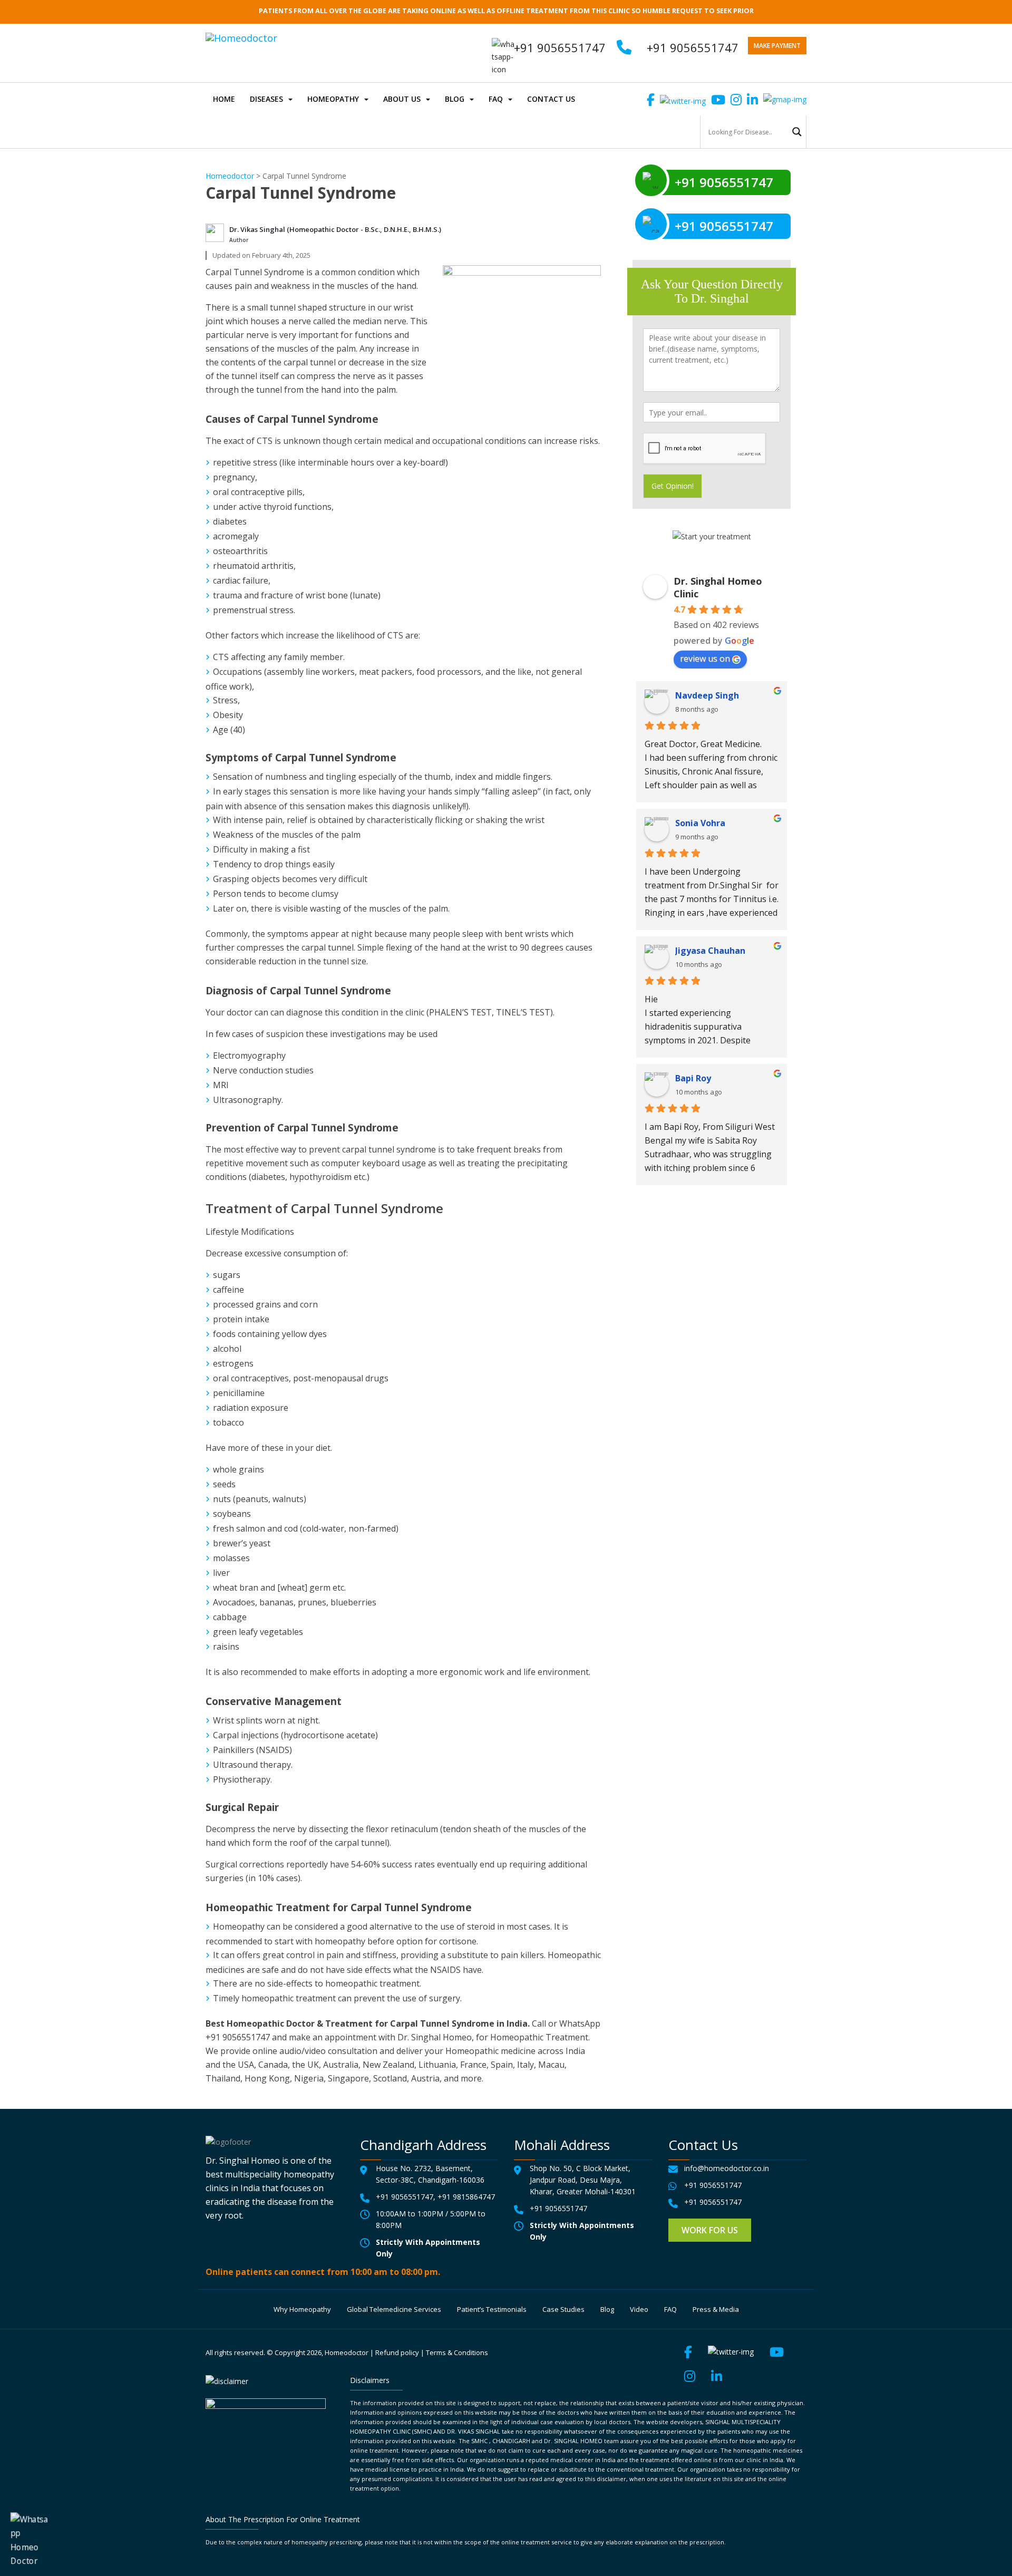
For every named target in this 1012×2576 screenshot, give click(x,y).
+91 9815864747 (466, 2197)
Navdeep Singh (707, 695)
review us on (705, 658)
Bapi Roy (693, 1078)
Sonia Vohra (700, 823)
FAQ (496, 99)
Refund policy (397, 2352)
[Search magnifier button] (797, 132)
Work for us (710, 2230)
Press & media (716, 2309)
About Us (402, 99)
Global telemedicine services (394, 2309)
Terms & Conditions (457, 2352)
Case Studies (563, 2309)
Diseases (266, 99)
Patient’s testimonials (492, 2309)
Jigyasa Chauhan (710, 951)
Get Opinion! (673, 486)
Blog (455, 99)
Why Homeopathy (302, 2309)
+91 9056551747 (693, 47)
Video (639, 2309)
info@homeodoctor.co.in (727, 2168)
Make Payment (777, 46)
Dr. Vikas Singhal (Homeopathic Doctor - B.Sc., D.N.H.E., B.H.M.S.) (335, 229)
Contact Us (551, 99)
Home (224, 99)
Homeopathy (333, 99)
